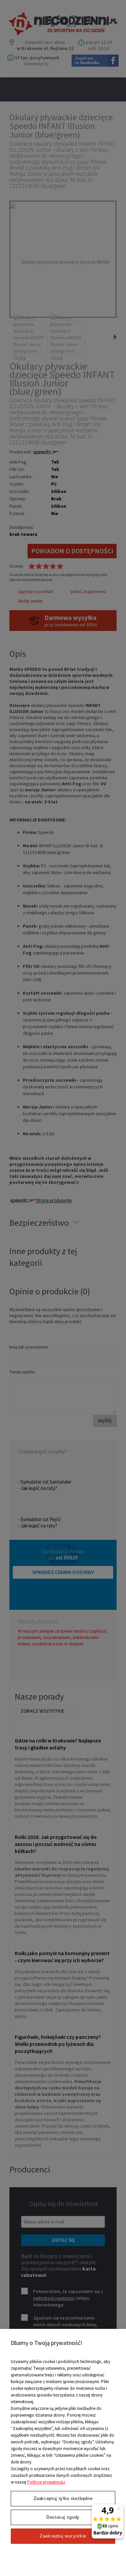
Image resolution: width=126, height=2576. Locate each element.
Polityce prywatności (46, 2482)
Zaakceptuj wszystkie (63, 2536)
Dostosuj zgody (63, 2517)
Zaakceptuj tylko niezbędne (63, 2498)
